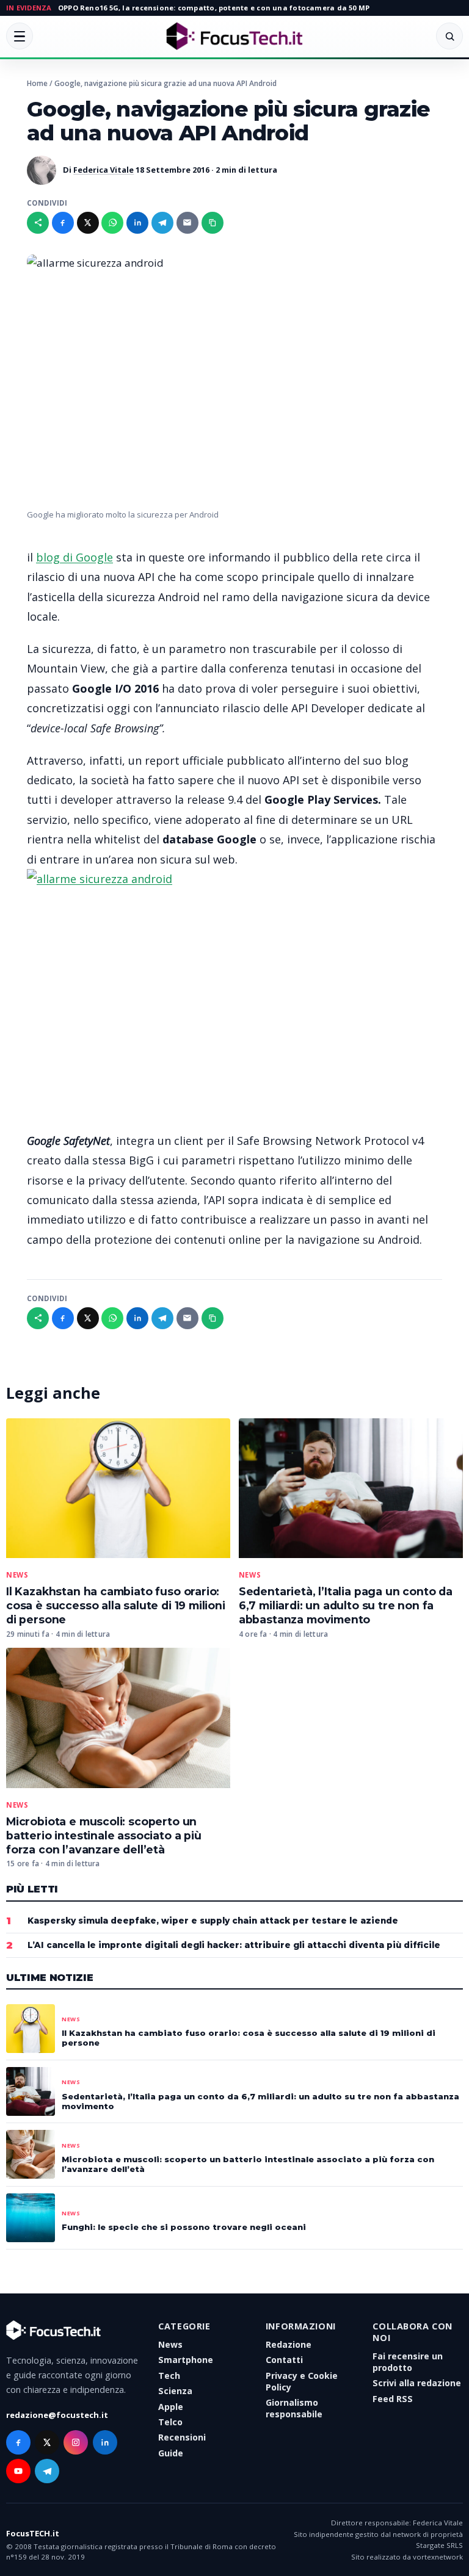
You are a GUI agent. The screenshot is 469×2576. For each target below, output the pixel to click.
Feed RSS (393, 2399)
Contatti (284, 2360)
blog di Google (75, 557)
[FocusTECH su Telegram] (47, 2471)
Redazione (289, 2344)
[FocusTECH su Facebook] (18, 2442)
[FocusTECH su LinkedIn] (105, 2442)
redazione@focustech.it (57, 2415)
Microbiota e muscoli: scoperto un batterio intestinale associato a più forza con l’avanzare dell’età (104, 1835)
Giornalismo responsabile (294, 2408)
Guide (171, 2453)
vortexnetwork (438, 2557)
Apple (171, 2407)
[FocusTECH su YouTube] (18, 2471)
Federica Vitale (104, 170)
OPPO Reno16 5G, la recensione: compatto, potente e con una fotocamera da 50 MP (214, 8)
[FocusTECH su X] (47, 2442)
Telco (170, 2422)
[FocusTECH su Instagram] (76, 2442)
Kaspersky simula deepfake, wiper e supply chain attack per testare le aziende (213, 1921)
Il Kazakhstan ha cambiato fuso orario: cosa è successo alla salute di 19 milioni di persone (116, 1605)
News (17, 1575)
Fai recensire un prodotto (408, 2362)
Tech (169, 2376)
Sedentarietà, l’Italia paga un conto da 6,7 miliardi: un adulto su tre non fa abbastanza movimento (346, 1605)
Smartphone (186, 2360)
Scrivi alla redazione (417, 2383)
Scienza (175, 2391)
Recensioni (182, 2437)
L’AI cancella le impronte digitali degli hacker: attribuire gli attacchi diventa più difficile (234, 1945)
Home (37, 83)
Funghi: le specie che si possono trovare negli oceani (184, 2227)
